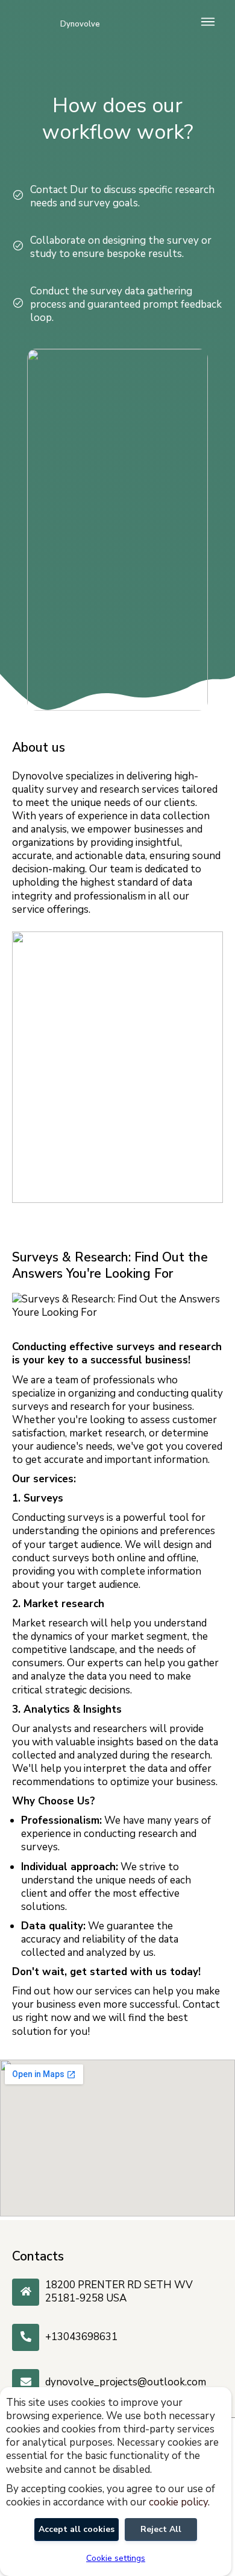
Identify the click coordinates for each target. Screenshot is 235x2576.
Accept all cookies (77, 2529)
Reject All (161, 2529)
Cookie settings (116, 2559)
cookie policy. (179, 2502)
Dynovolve (80, 24)
